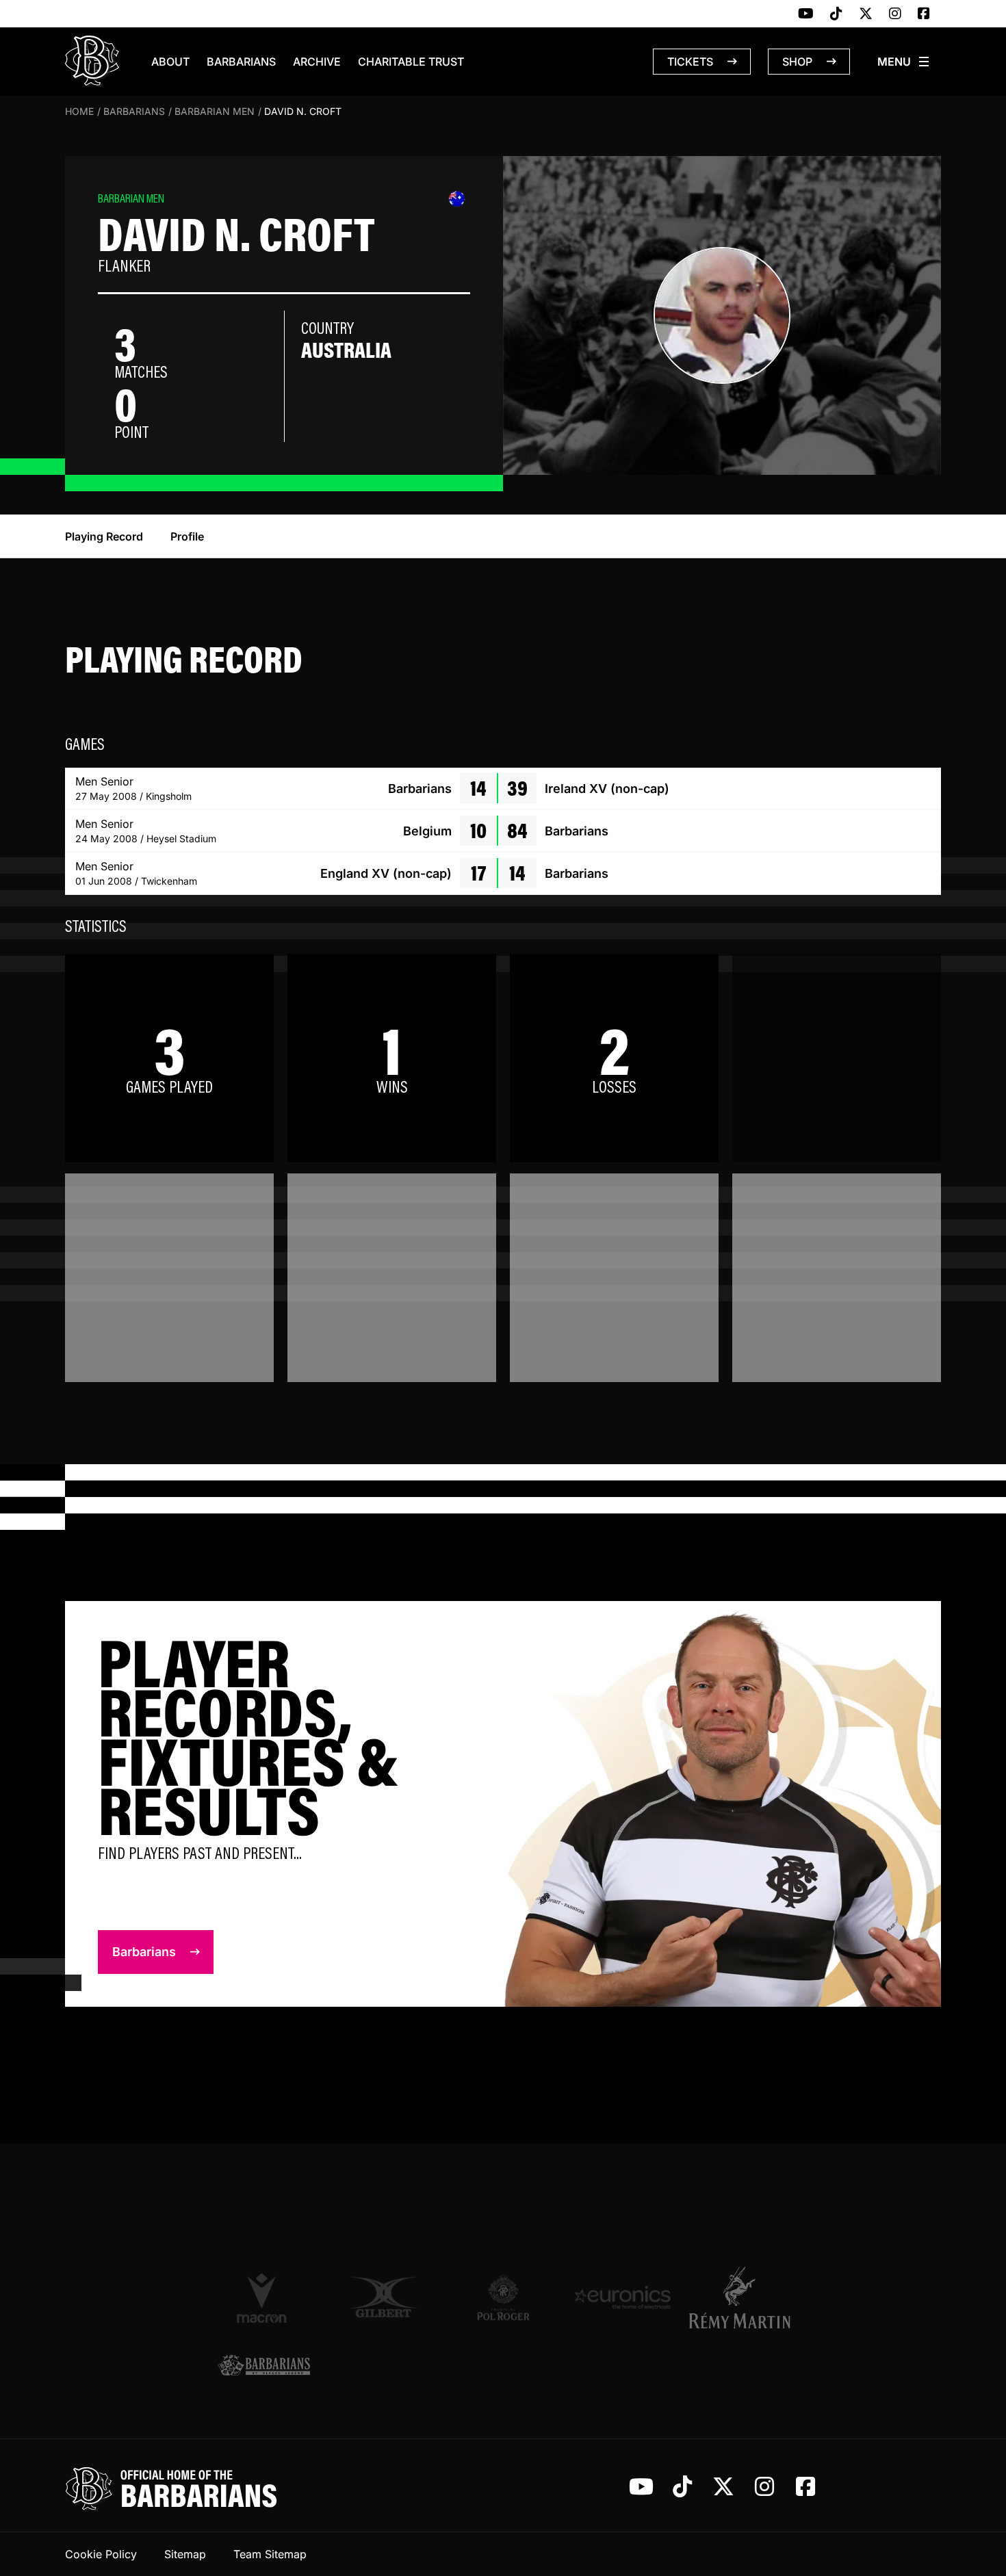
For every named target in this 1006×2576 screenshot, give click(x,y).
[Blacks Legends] (264, 2366)
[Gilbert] (384, 2297)
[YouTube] (806, 14)
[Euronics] (622, 2297)
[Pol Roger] (503, 2297)
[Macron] (264, 2298)
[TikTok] (836, 14)
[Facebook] (924, 14)
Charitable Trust (411, 62)
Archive (317, 62)
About (170, 62)
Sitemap (185, 2554)
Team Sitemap (270, 2554)
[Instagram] (895, 14)
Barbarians (241, 62)
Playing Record (104, 536)
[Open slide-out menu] (904, 62)
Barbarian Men (215, 111)
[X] (866, 14)
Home (79, 111)
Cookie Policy (101, 2554)
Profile (187, 536)
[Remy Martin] (742, 2298)
